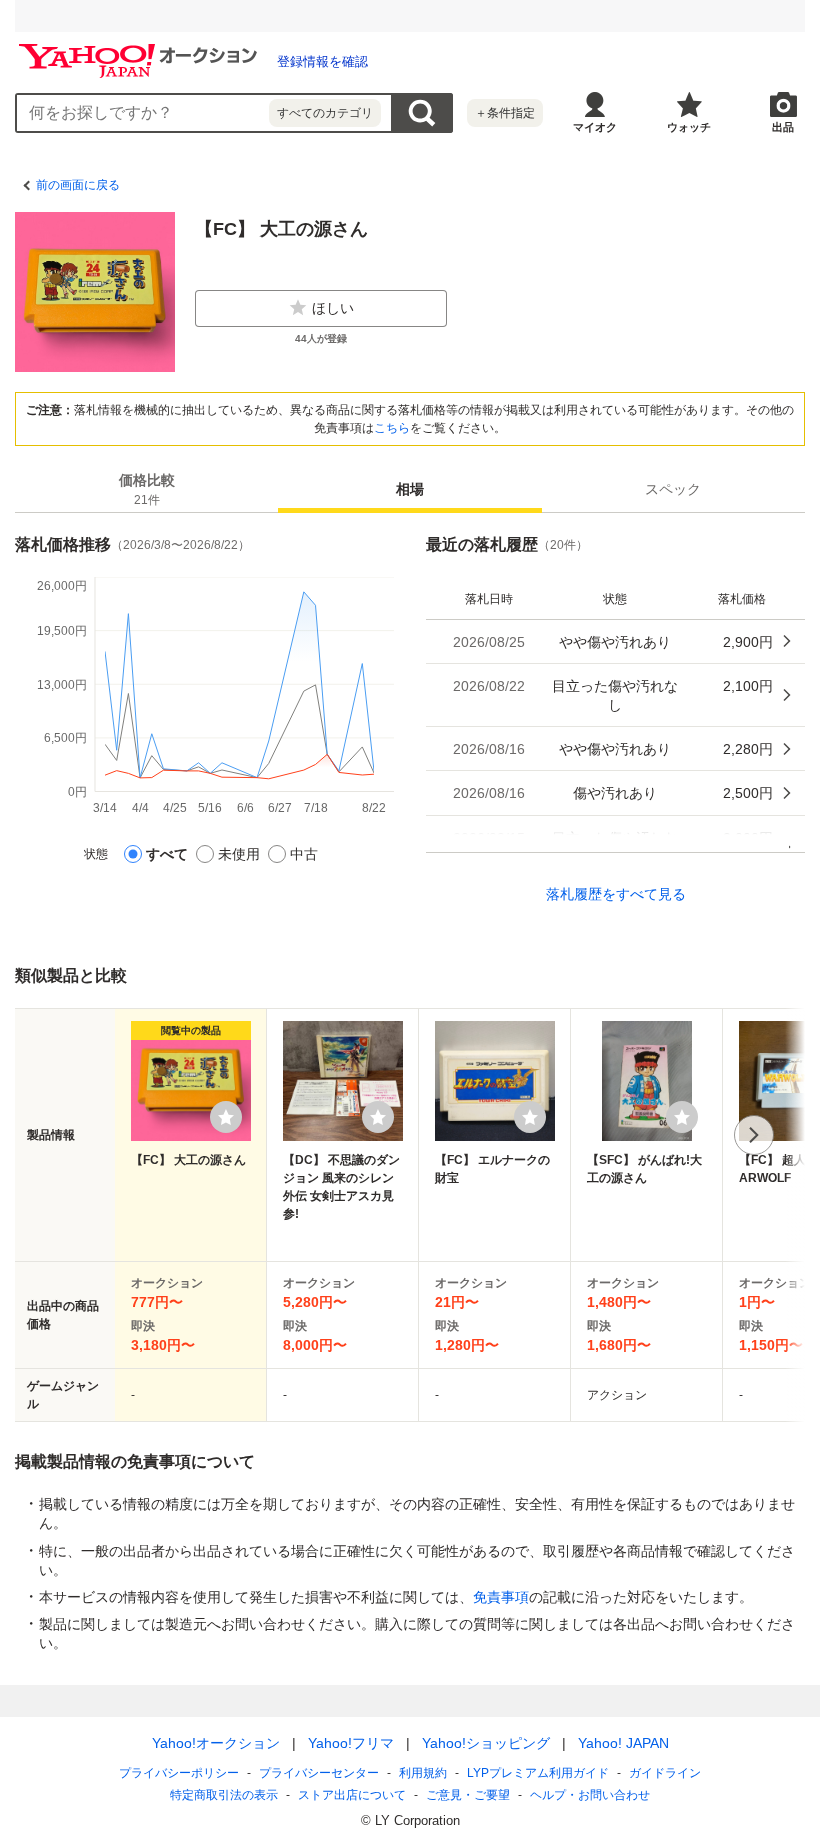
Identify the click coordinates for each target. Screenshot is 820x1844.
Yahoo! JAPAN (623, 1743)
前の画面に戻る (78, 185)
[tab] (146, 489)
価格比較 (147, 489)
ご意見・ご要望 (468, 1795)
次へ (754, 1135)
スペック (673, 489)
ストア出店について (352, 1795)
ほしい (333, 308)
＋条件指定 (505, 113)
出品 (783, 127)
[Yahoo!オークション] (141, 49)
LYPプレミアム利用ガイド (538, 1773)
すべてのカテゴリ (325, 113)
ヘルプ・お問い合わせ (590, 1795)
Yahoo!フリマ (351, 1743)
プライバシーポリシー (179, 1773)
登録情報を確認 (322, 61)
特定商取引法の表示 (224, 1795)
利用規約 (423, 1773)
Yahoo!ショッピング (486, 1743)
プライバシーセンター (319, 1773)
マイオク (595, 127)
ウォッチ (689, 127)
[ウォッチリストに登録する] (226, 1117)
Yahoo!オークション (216, 1743)
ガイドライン (665, 1773)
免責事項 (501, 1597)
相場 (410, 489)
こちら (392, 428)
